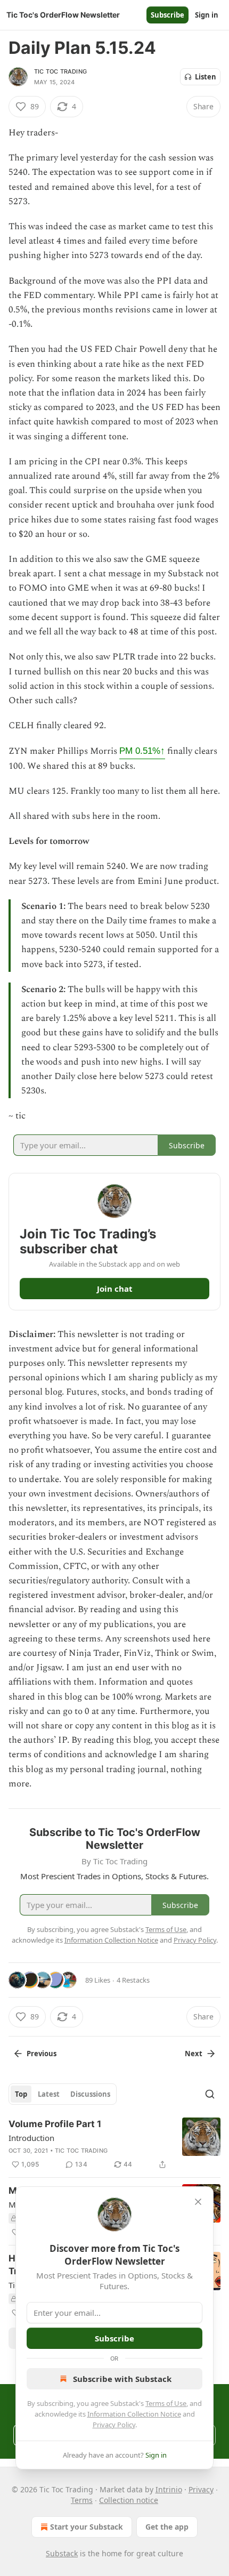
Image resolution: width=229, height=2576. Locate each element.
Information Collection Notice (134, 2414)
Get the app (167, 2527)
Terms (82, 2500)
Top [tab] (21, 2094)
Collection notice (129, 2500)
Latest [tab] (49, 2094)
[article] (114, 2144)
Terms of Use (166, 2403)
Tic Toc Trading (60, 71)
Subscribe (167, 15)
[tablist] (63, 2094)
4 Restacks (133, 1980)
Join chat (115, 1289)
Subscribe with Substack (122, 2379)
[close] (198, 2202)
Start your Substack (87, 2527)
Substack (62, 2553)
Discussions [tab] (90, 2094)
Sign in (207, 15)
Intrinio (169, 2489)
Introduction (31, 2138)
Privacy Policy (114, 2425)
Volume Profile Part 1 (55, 2124)
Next (194, 2054)
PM (142, 751)
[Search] (210, 2094)
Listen (206, 77)
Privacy (201, 2489)
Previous (42, 2054)
